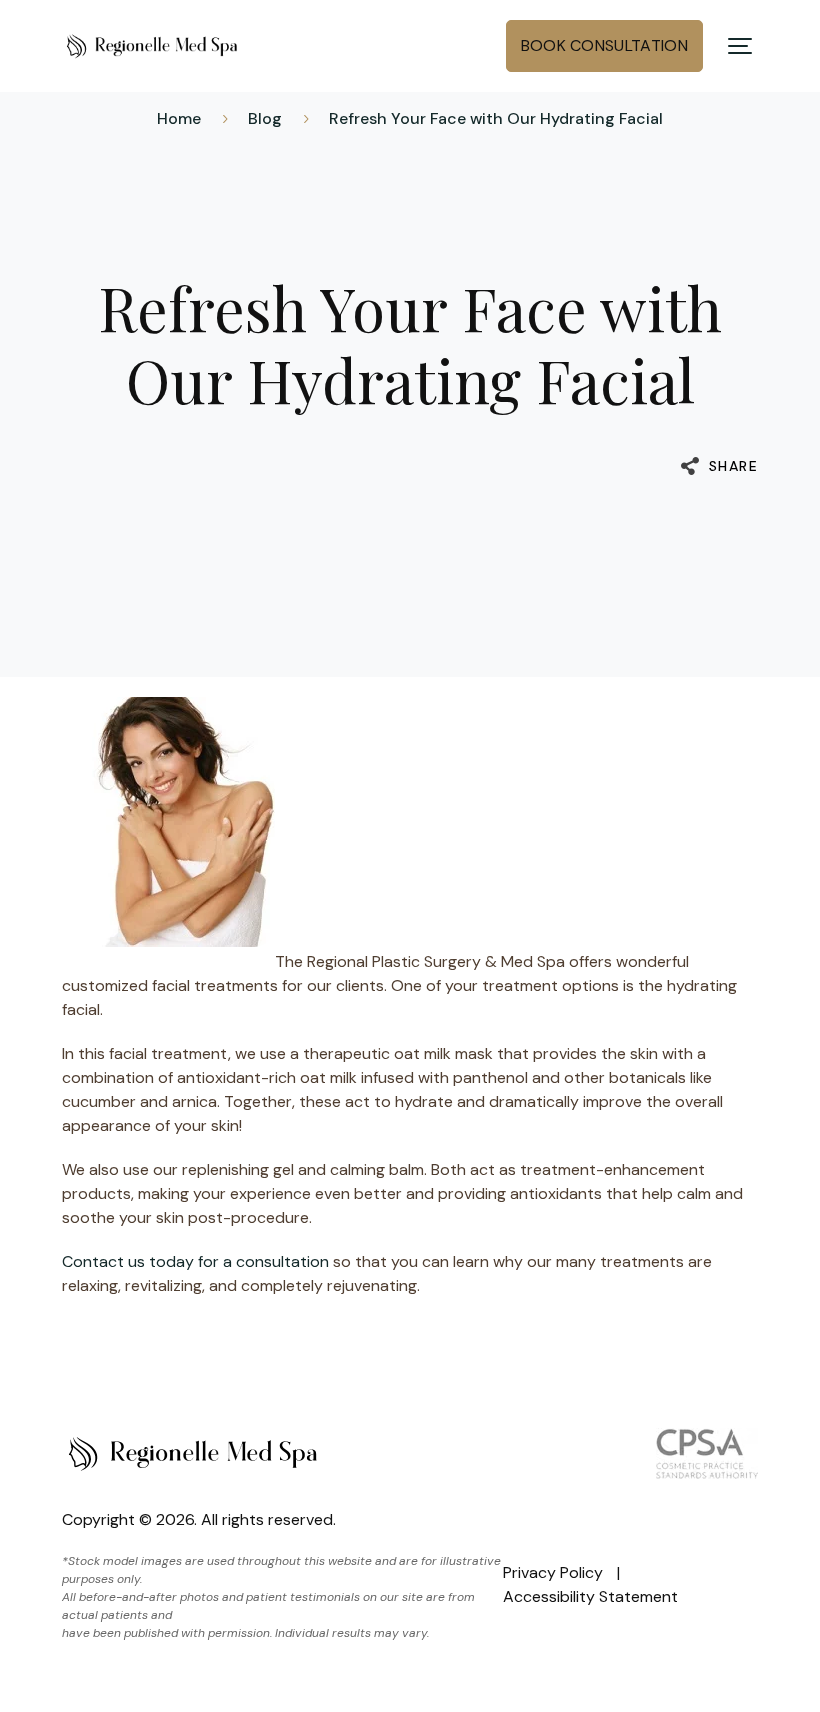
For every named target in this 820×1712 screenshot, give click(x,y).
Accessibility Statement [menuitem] (590, 1596)
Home (179, 118)
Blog (265, 118)
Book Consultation (604, 45)
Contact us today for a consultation (195, 1261)
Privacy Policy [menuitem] (553, 1572)
